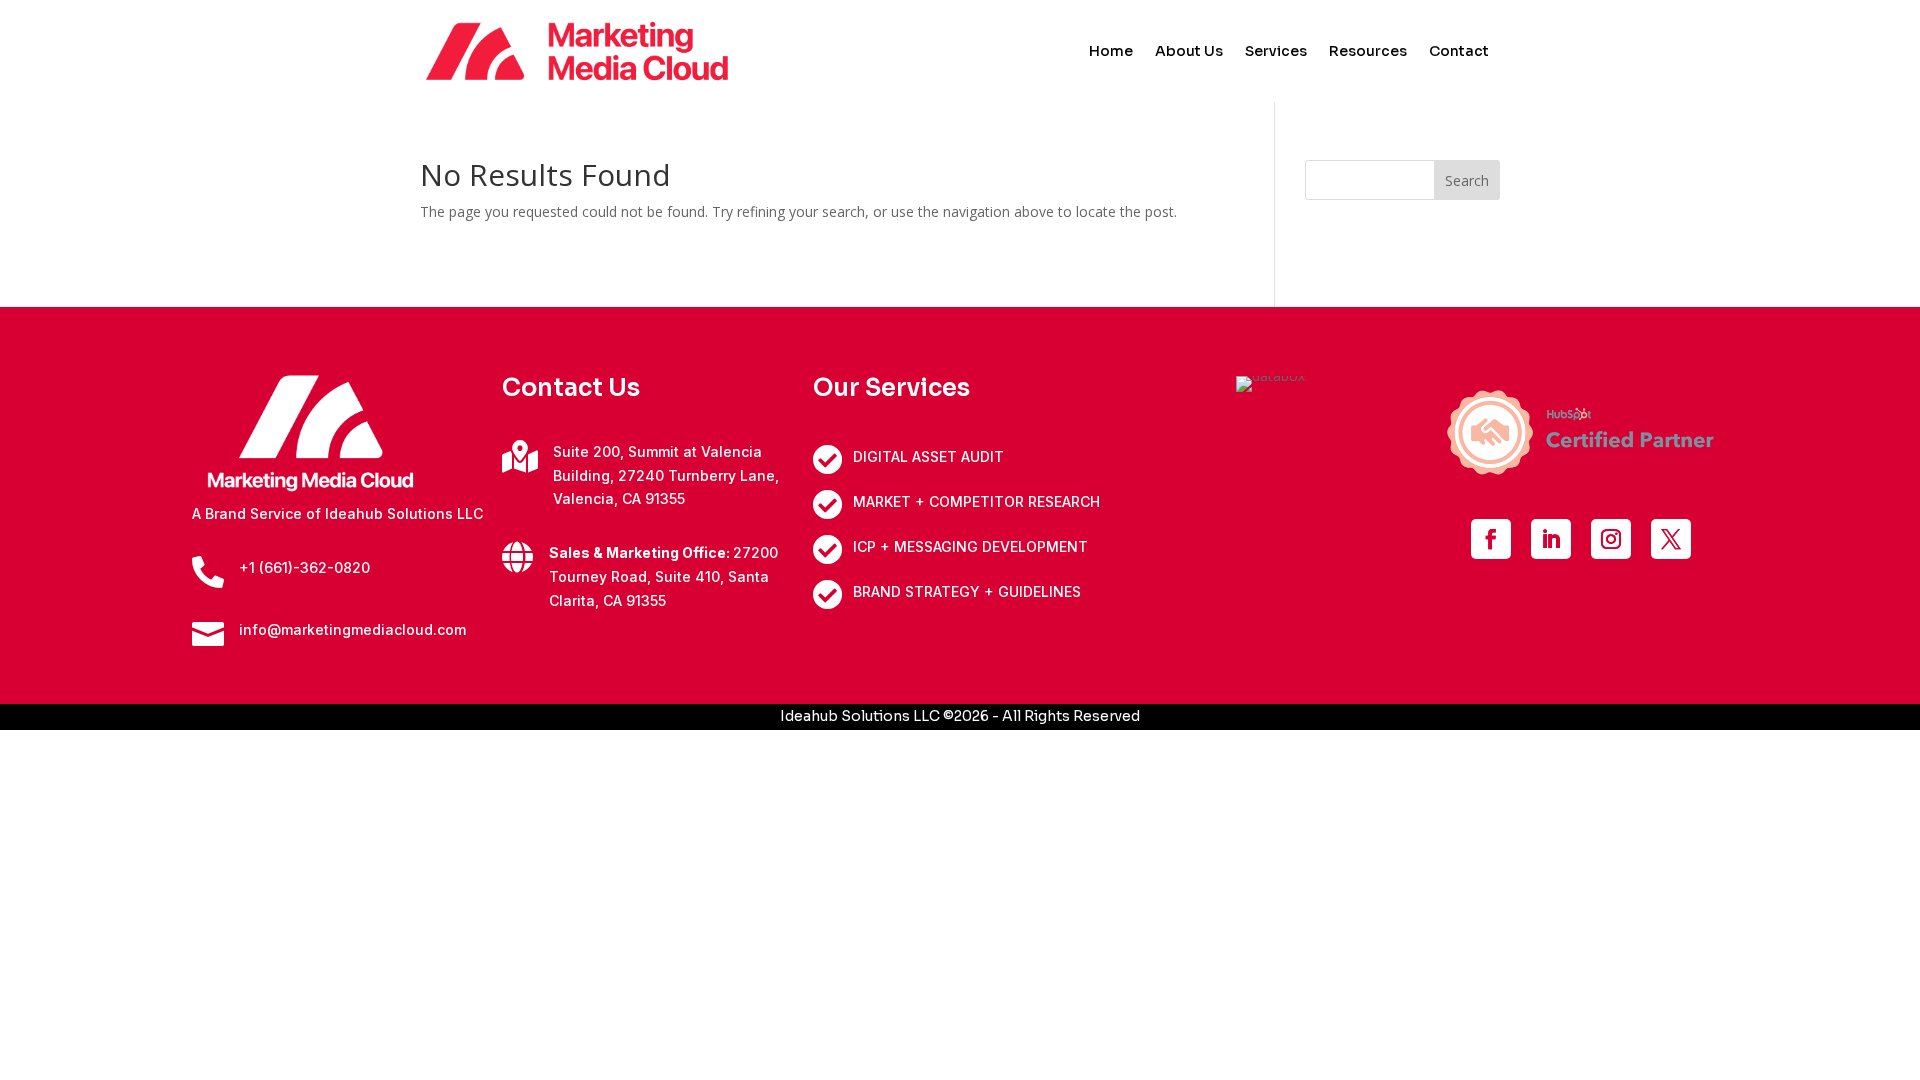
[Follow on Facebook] (1491, 539)
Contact (1459, 52)
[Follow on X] (1671, 539)
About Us (1189, 52)
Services (1276, 52)
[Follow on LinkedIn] (1551, 539)
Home (1111, 52)
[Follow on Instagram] (1611, 539)
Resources (1368, 52)
